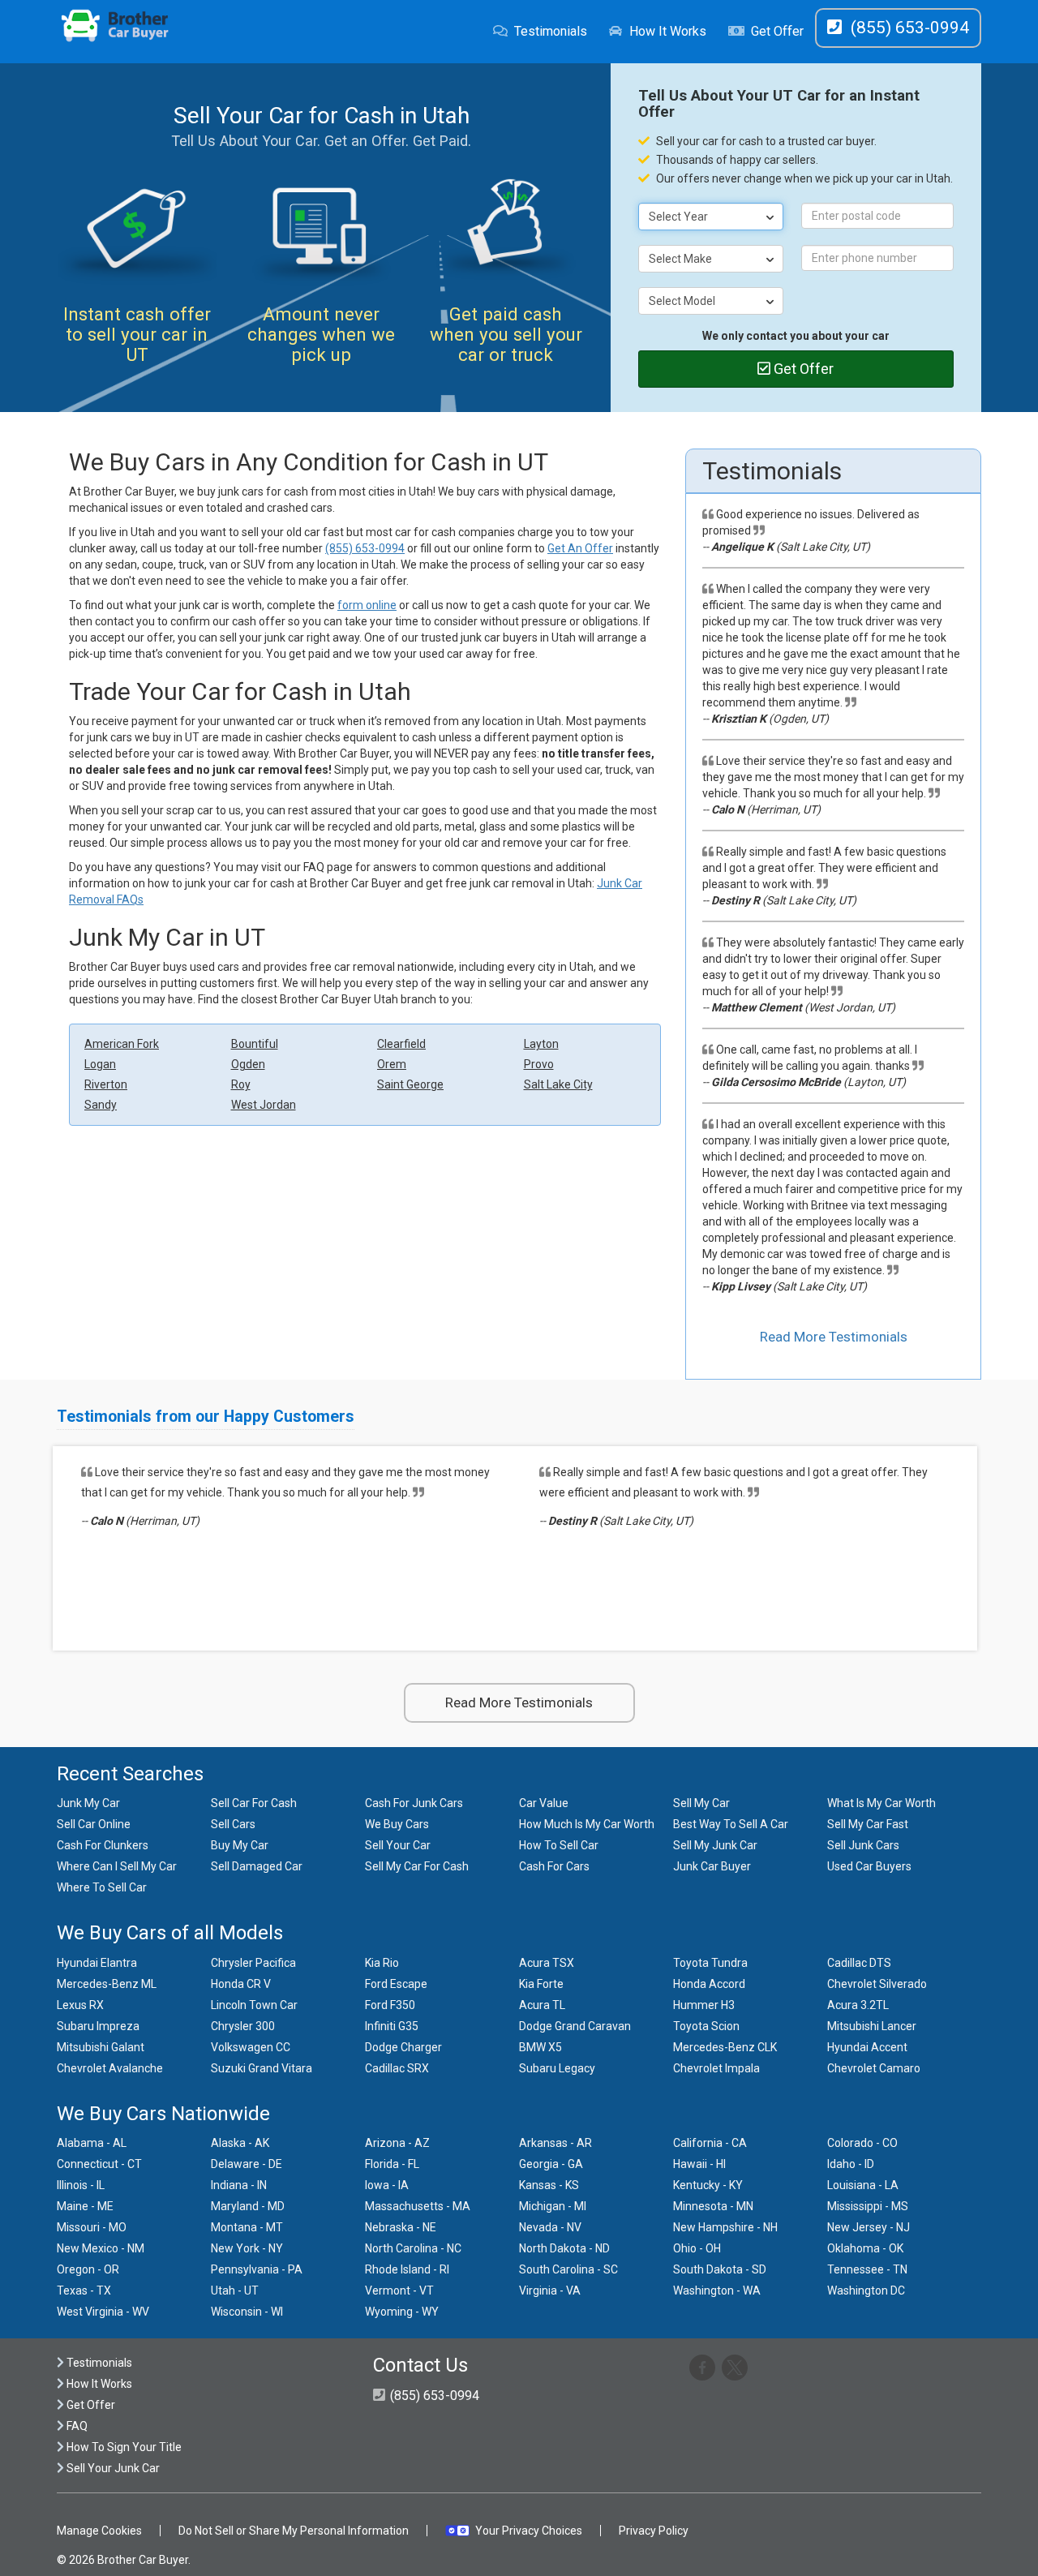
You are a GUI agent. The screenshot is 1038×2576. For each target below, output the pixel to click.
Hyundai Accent (867, 2047)
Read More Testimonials (834, 1337)
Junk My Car (88, 1803)
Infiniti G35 (392, 2026)
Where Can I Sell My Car (117, 1866)
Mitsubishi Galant (101, 2047)
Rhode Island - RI (407, 2269)
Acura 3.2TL (858, 2005)
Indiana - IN (239, 2185)
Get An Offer (580, 548)
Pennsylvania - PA (257, 2269)
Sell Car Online (94, 1824)
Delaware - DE (247, 2164)
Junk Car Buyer (712, 1866)
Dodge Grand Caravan (575, 2026)
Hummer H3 (704, 2005)
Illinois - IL (81, 2185)
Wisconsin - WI (247, 2312)
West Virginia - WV (103, 2312)
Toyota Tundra (710, 1963)
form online (367, 605)
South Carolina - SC (568, 2269)
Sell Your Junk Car (112, 2468)
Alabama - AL (92, 2143)
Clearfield (401, 1044)
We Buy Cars (397, 1824)
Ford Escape (396, 1984)
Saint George (410, 1084)
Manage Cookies (99, 2531)
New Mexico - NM (101, 2248)
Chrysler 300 (243, 2026)
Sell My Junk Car (715, 1845)
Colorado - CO (862, 2143)
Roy (241, 1084)
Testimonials (551, 31)
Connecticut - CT (99, 2164)
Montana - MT (247, 2227)
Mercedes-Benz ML (107, 1984)
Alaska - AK (240, 2143)
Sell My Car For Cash (417, 1866)
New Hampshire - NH (725, 2227)
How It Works (668, 31)
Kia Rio (382, 1963)
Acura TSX (547, 1963)
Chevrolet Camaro (874, 2068)
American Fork (122, 1044)
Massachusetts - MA (418, 2206)
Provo (539, 1064)
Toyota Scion (706, 2026)
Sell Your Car (398, 1845)
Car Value (544, 1803)
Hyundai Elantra (97, 1963)
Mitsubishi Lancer (872, 2026)
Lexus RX (80, 2005)
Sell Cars (233, 1824)
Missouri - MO (92, 2227)
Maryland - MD (248, 2206)
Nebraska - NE (401, 2227)
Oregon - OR (88, 2269)
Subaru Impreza (98, 2026)
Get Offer (777, 31)
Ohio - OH (697, 2248)
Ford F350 (390, 2005)
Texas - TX (84, 2290)
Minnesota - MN (713, 2206)
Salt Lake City (558, 1084)
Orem (392, 1064)
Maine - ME (85, 2206)
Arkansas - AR (555, 2143)
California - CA (710, 2143)
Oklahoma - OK (865, 2248)
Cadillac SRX (397, 2068)
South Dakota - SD (720, 2269)
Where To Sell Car (102, 1887)
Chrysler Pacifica (253, 1963)
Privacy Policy (654, 2531)
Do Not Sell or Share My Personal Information (294, 2531)
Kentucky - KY (708, 2185)
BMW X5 (540, 2047)
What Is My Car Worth (881, 1803)
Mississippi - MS (868, 2206)
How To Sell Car (559, 1845)
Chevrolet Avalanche (110, 2068)
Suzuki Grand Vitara (262, 2068)
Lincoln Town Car (254, 2005)
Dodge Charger (403, 2047)
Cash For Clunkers (103, 1845)
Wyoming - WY (402, 2312)
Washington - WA (717, 2290)
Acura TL (542, 2005)
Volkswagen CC (251, 2047)
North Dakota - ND (564, 2248)
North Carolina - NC (413, 2248)
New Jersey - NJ (869, 2227)
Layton (541, 1044)
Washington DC (866, 2290)
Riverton (106, 1084)
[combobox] (711, 217)
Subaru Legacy (557, 2068)
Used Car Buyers (869, 1866)
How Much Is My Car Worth (587, 1824)
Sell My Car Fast (868, 1824)
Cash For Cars (554, 1866)
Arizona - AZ (397, 2143)
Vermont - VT (399, 2290)
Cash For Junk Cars (414, 1803)
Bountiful (255, 1044)
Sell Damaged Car (257, 1866)
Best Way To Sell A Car (731, 1824)
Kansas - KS (549, 2185)
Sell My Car (701, 1803)
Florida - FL (392, 2164)
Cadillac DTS (859, 1963)
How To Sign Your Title (123, 2447)
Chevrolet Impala (716, 2068)
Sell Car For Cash (254, 1803)
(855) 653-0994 (365, 548)
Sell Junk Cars (863, 1845)
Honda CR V (241, 1984)
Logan (100, 1064)
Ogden (248, 1064)
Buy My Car (240, 1845)
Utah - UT (235, 2290)
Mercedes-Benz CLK (725, 2047)
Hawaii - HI (699, 2164)
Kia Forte (541, 1984)
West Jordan (264, 1105)
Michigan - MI (553, 2206)
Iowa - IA (387, 2185)
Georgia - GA (551, 2164)
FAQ (76, 2426)
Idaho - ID (851, 2164)
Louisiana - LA (863, 2185)
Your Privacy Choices (529, 2531)
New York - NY (247, 2248)
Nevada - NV (550, 2227)
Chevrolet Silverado (877, 1984)
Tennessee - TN (867, 2269)
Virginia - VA (550, 2290)
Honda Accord (709, 1984)
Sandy (101, 1105)
